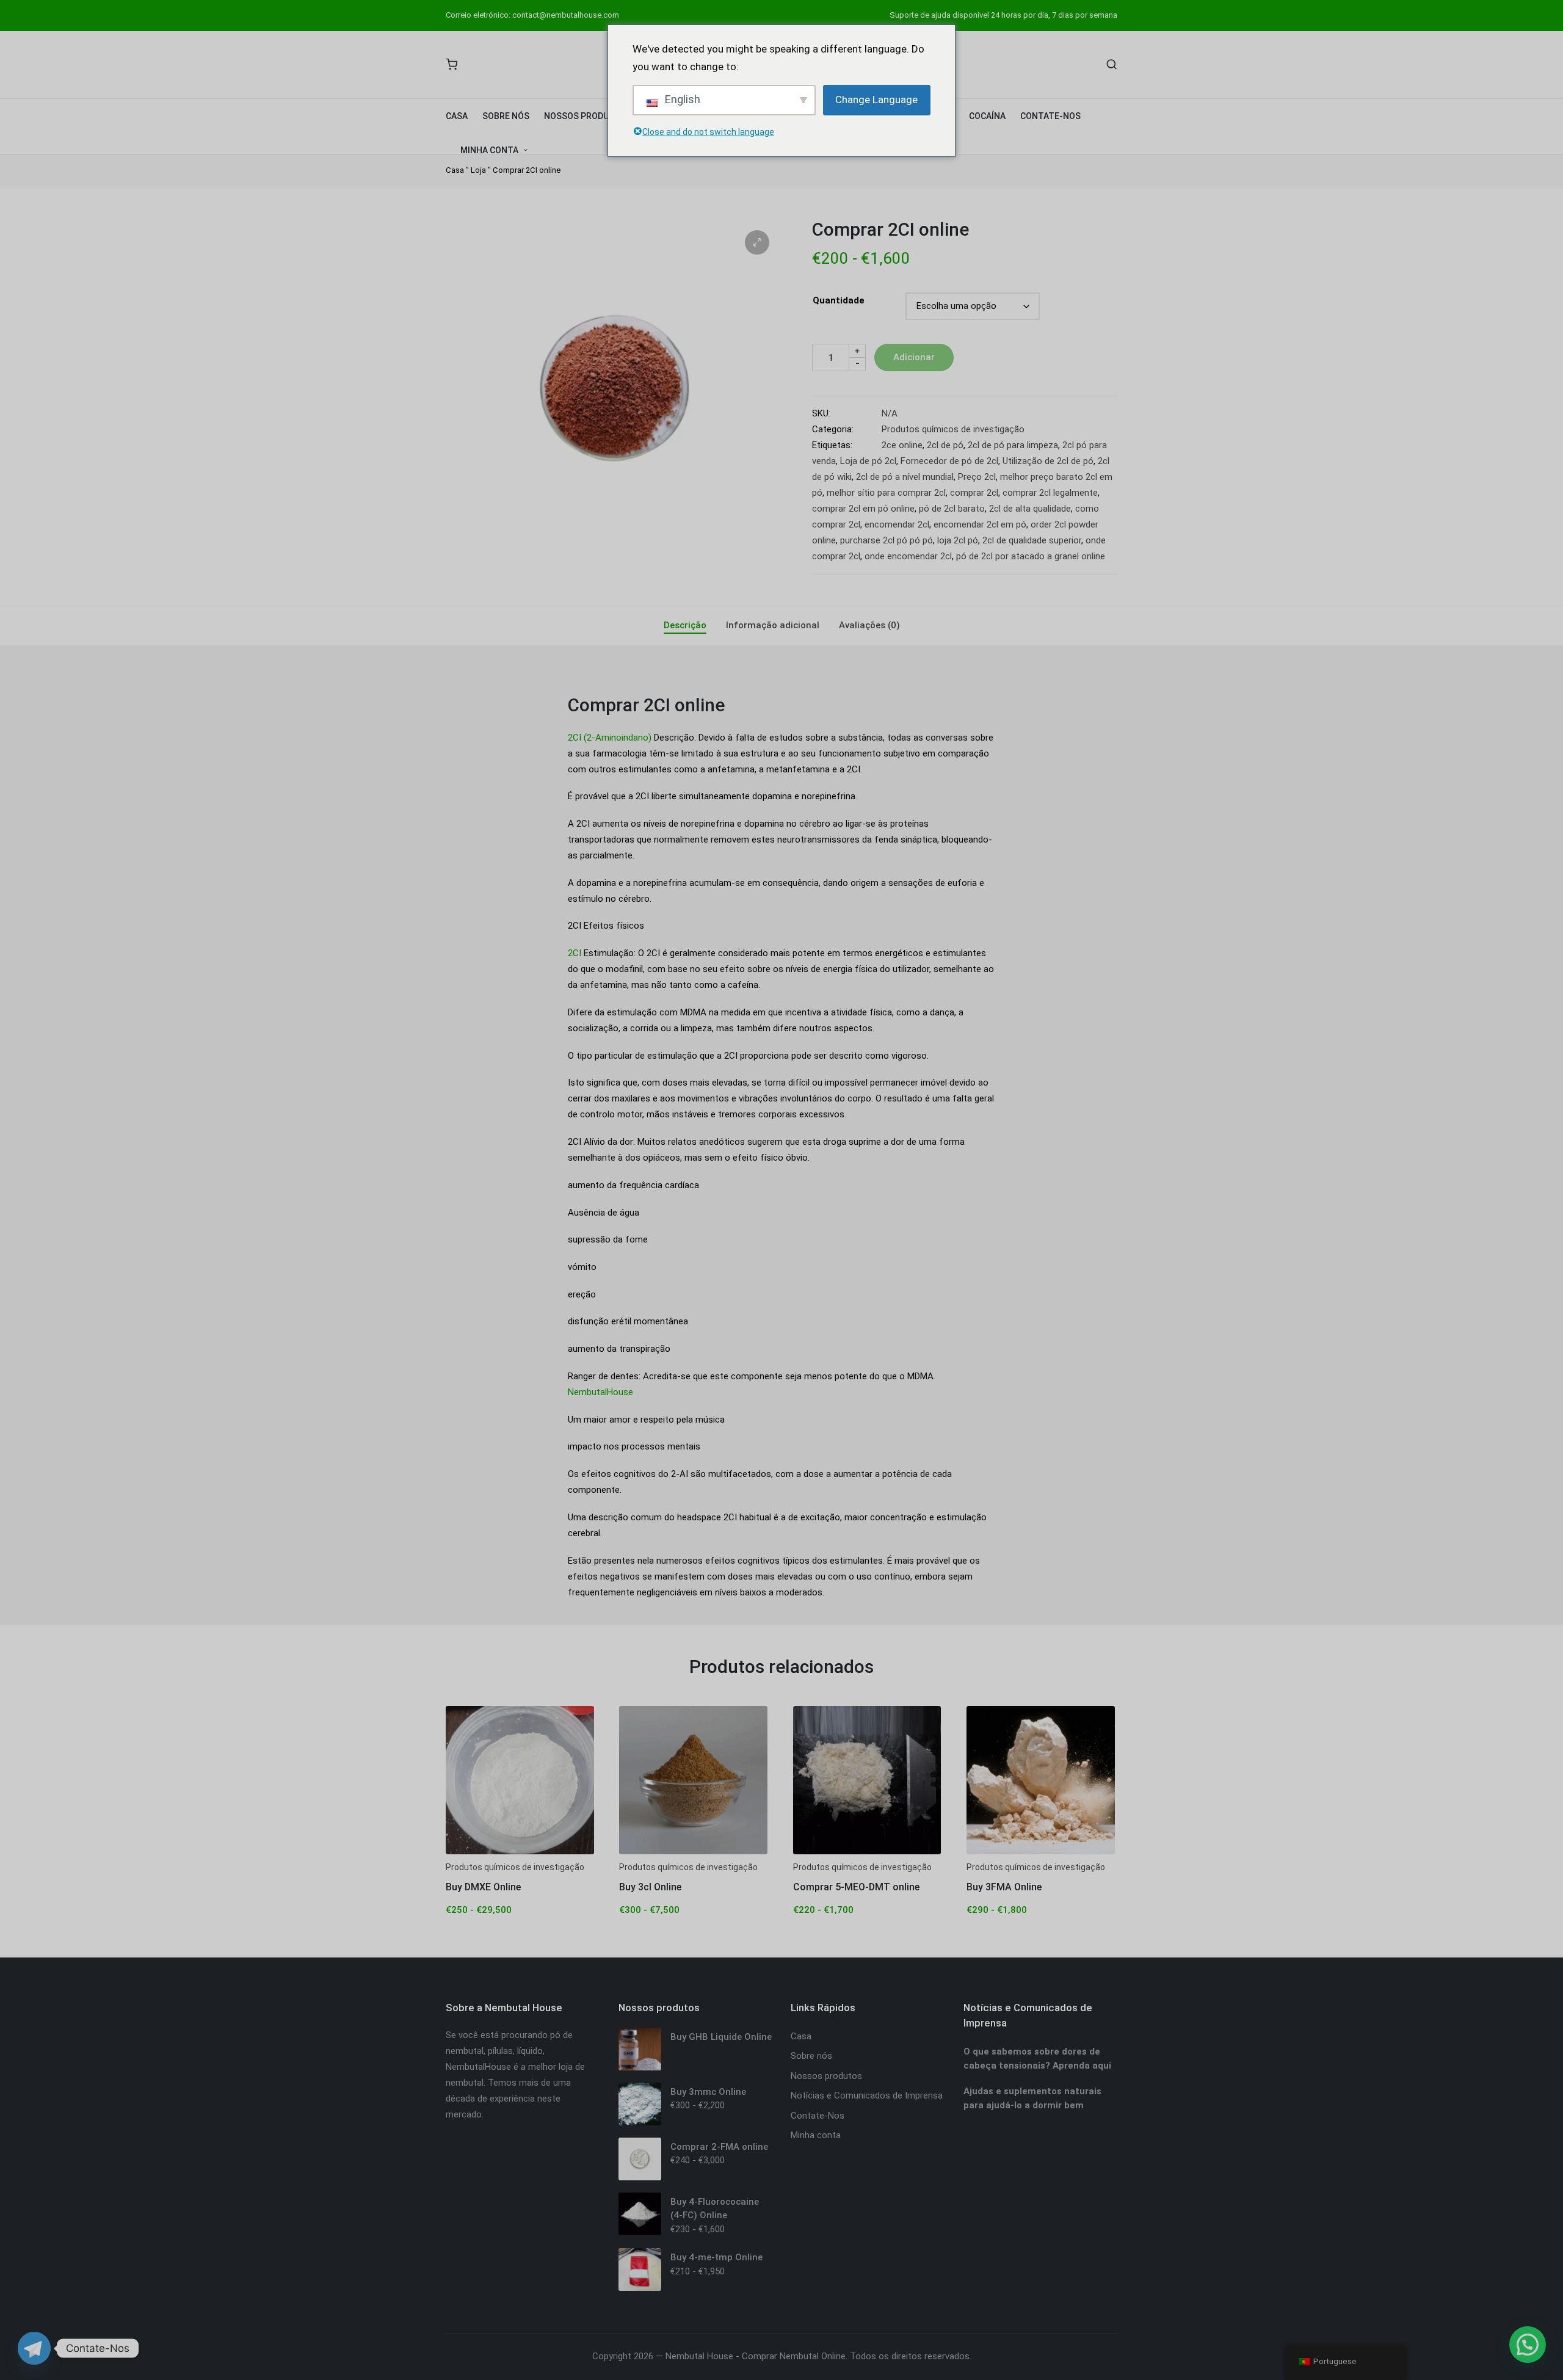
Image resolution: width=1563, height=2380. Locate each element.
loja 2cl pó (958, 540)
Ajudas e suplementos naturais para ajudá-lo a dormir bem (1032, 2098)
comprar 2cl (974, 493)
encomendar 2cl (897, 524)
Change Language (876, 100)
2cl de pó (945, 445)
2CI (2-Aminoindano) (610, 738)
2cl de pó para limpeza (1013, 445)
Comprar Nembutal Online (794, 2356)
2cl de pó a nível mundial (905, 477)
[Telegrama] (34, 2348)
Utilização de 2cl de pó (1048, 461)
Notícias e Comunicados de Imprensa (867, 2095)
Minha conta (816, 2135)
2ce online (902, 445)
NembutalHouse (600, 1392)
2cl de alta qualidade (1030, 509)
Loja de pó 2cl (868, 461)
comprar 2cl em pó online (863, 509)
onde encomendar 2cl (908, 556)
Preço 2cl (977, 477)
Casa (455, 170)
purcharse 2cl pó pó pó (887, 540)
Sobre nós (811, 2056)
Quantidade (839, 300)
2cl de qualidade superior (1032, 540)
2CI (575, 953)
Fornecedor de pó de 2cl (949, 461)
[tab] (685, 626)
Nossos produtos (826, 2076)
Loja (478, 170)
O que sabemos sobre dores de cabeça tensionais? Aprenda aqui (1037, 2059)
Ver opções (520, 1852)
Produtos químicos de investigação (953, 429)
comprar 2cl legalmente (1050, 493)
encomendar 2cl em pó (980, 524)
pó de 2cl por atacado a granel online (1031, 556)
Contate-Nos (818, 2116)
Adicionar (914, 357)
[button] (757, 242)
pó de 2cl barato (952, 509)
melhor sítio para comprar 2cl (886, 493)
